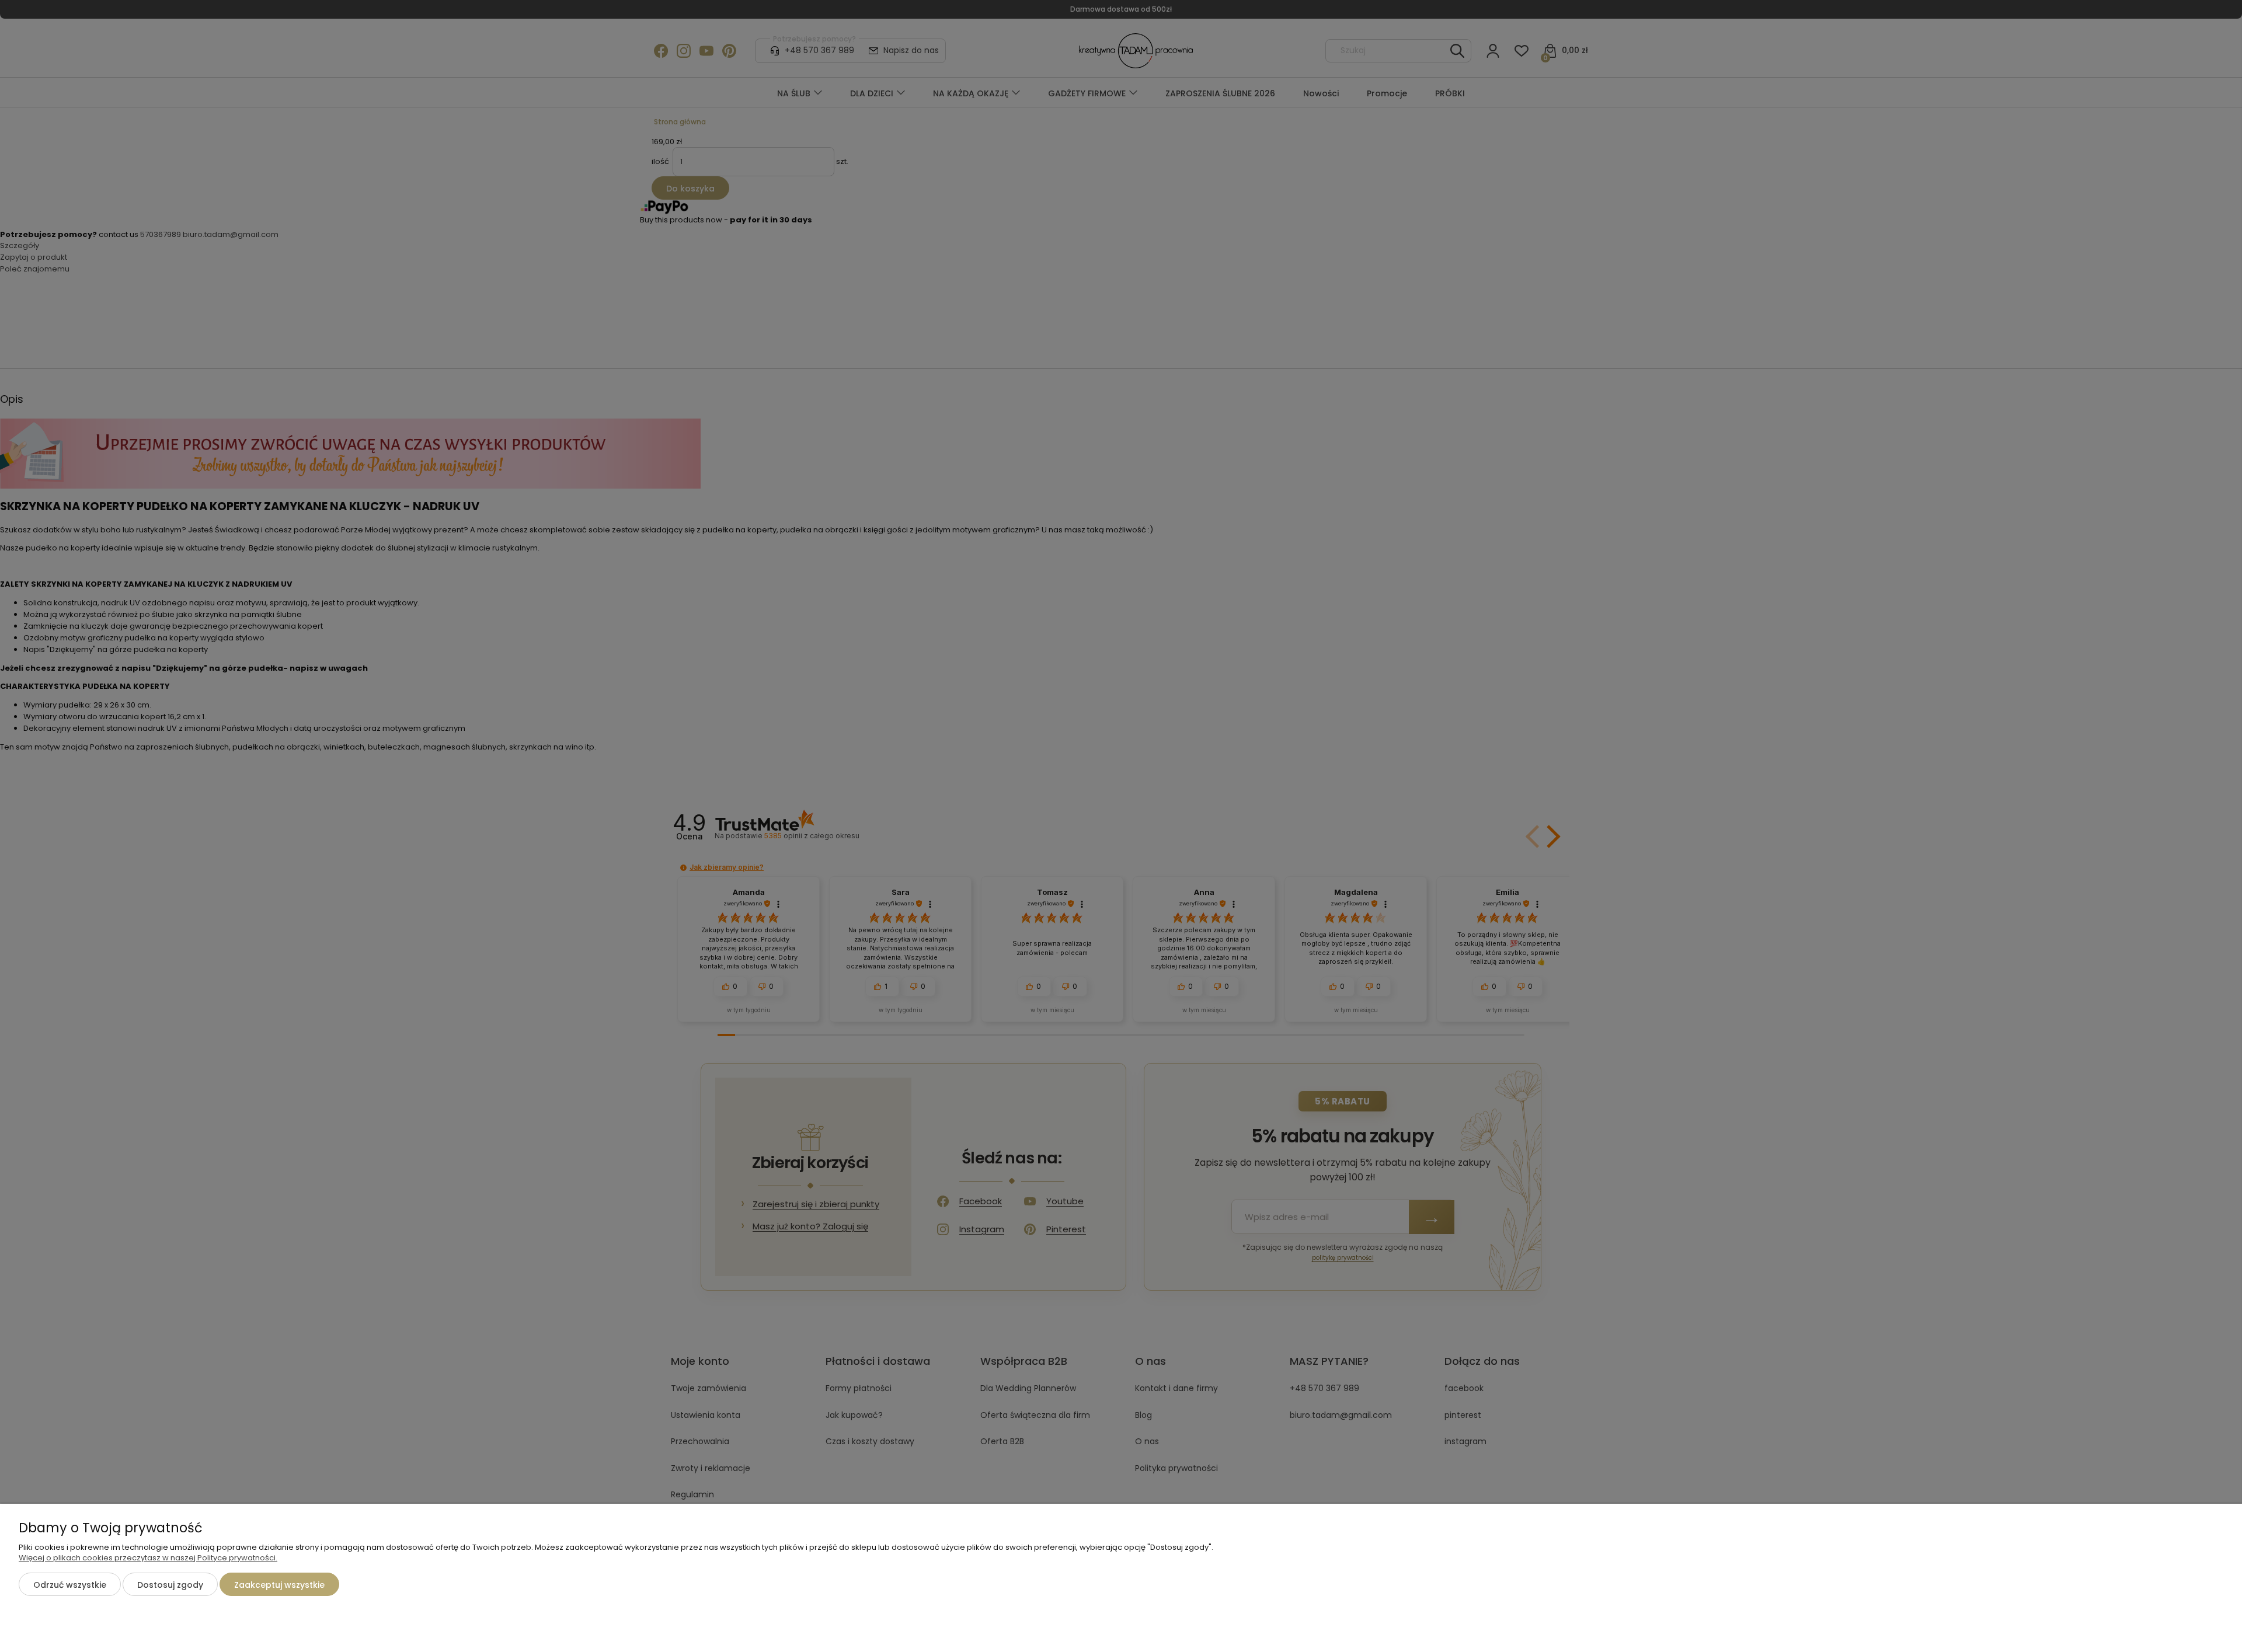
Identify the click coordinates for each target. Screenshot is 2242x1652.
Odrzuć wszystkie (70, 1585)
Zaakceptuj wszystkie (279, 1585)
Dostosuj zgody (170, 1585)
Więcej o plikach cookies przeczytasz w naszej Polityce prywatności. (148, 1558)
